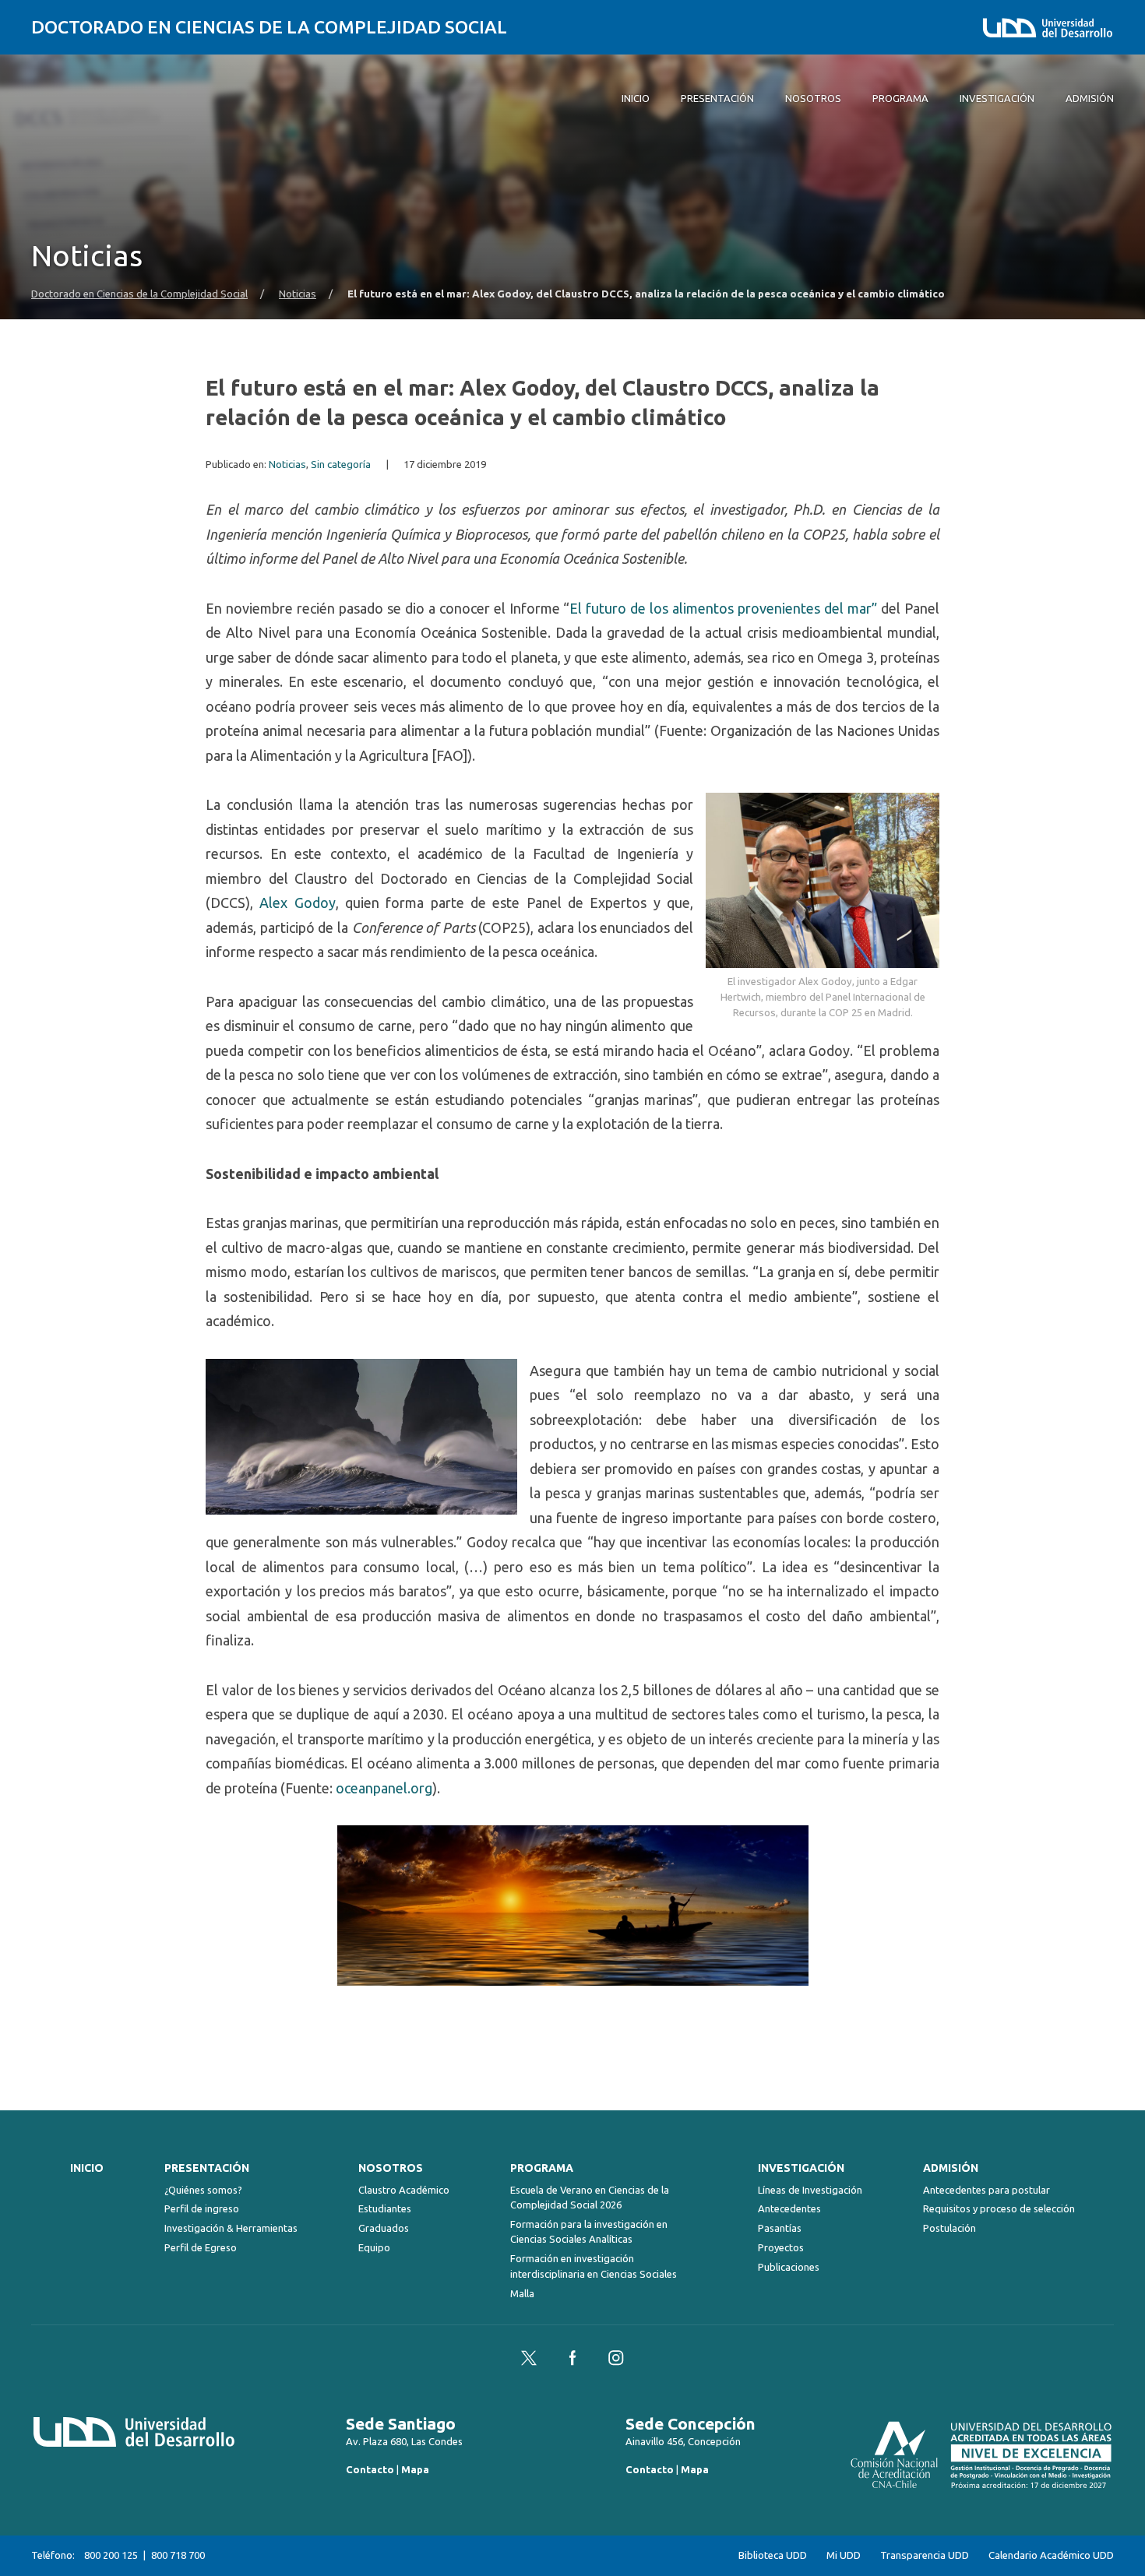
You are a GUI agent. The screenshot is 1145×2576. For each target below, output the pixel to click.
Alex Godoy (297, 903)
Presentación (207, 2168)
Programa (542, 2168)
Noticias (298, 294)
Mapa (415, 2469)
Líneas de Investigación (810, 2190)
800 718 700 (178, 2555)
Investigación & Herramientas (231, 2228)
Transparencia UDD (925, 2555)
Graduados (384, 2228)
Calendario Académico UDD (1051, 2555)
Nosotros (391, 2168)
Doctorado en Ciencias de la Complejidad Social (269, 27)
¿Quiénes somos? (203, 2190)
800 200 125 (111, 2555)
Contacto (370, 2469)
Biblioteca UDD (773, 2555)
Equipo (374, 2247)
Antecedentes (789, 2208)
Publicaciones (789, 2267)
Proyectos (781, 2247)
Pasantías (780, 2228)
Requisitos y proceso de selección (999, 2208)
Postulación (949, 2228)
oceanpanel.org (384, 1788)
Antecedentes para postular (986, 2190)
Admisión (951, 2168)
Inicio (87, 2168)
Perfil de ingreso (202, 2208)
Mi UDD (844, 2555)
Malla (522, 2293)
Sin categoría (341, 465)
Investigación (801, 2168)
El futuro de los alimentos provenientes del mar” (723, 608)
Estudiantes (385, 2208)
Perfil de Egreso (201, 2247)
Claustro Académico (404, 2190)
